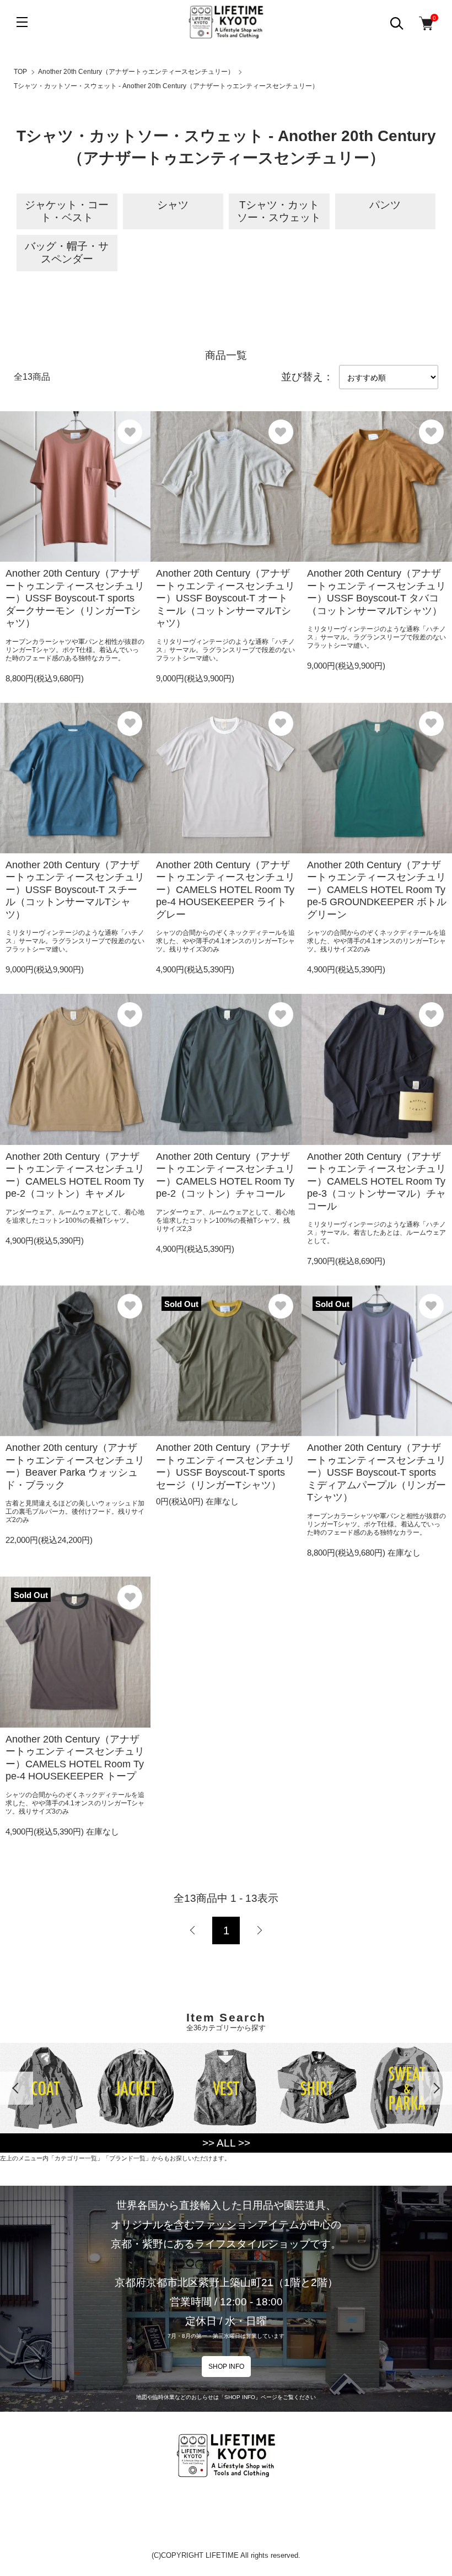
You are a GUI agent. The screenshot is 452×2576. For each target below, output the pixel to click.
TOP (20, 72)
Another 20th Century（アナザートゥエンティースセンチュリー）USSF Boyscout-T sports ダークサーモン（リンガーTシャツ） (75, 598)
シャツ (173, 205)
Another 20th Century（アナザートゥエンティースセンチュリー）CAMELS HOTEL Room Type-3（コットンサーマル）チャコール (376, 1181)
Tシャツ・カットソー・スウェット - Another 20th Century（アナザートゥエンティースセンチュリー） (166, 86)
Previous (17, 2088)
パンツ (385, 205)
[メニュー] (22, 22)
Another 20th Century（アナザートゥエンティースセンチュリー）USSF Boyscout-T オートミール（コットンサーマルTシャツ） (225, 598)
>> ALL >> (226, 2143)
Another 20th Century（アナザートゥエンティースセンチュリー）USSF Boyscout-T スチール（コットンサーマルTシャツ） (75, 890)
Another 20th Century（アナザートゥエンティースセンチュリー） (136, 72)
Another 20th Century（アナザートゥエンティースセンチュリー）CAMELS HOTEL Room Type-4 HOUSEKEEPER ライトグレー (225, 890)
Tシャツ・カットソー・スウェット (279, 211)
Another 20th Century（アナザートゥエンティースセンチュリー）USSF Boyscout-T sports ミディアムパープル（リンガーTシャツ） (376, 1472)
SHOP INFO (226, 2367)
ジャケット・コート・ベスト (67, 211)
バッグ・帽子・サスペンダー (67, 252)
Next (435, 2088)
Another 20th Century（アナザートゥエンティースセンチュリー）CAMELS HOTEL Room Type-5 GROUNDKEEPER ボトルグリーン (377, 890)
